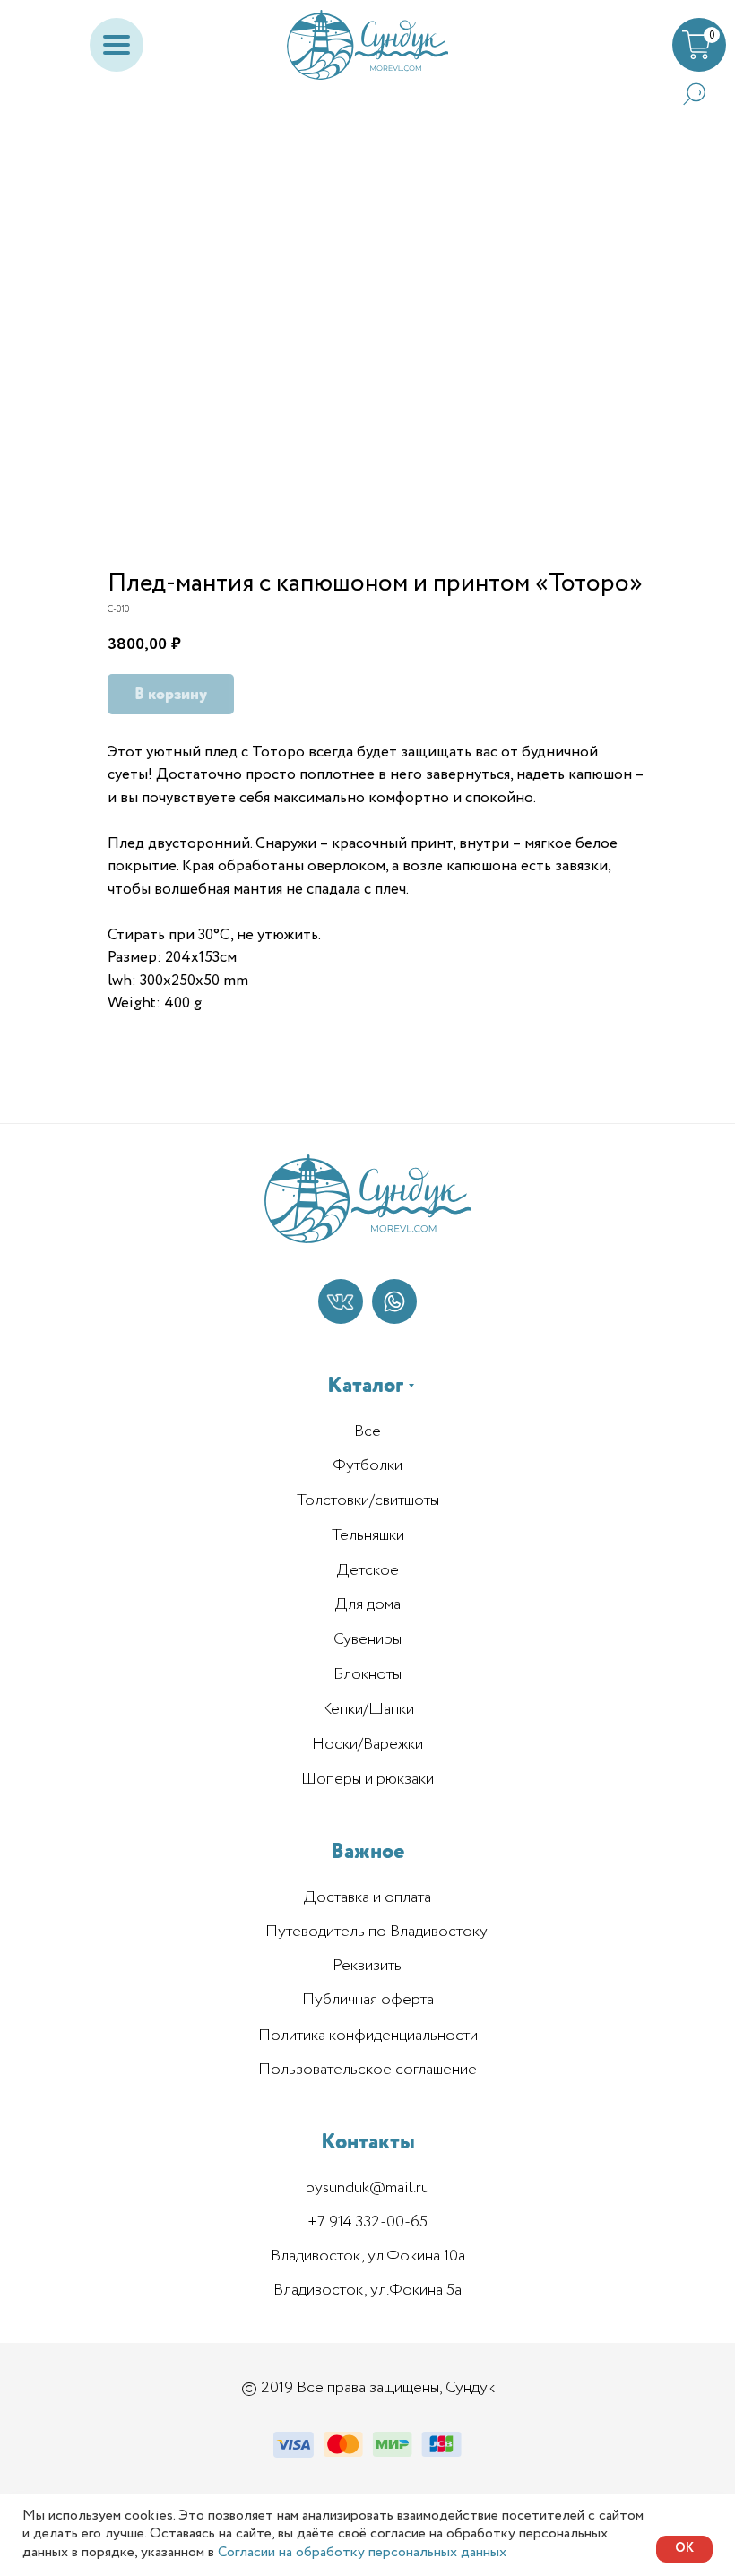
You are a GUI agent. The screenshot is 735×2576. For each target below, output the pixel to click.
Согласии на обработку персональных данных (362, 2552)
